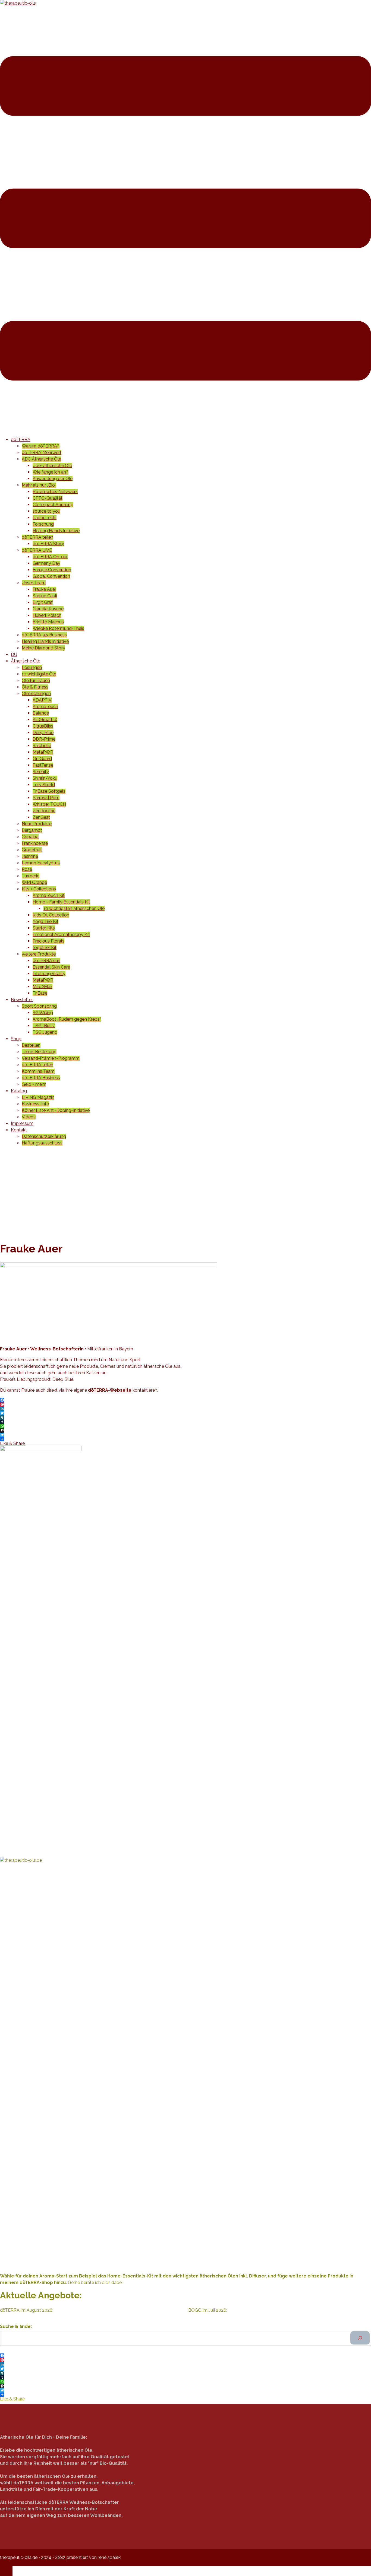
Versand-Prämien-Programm (51, 1058)
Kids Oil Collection (51, 915)
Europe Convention (52, 570)
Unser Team (34, 583)
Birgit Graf (43, 602)
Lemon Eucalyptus (41, 863)
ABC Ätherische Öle (41, 459)
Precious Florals (48, 941)
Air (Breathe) (45, 720)
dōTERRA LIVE (37, 550)
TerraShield (44, 785)
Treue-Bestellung (39, 1052)
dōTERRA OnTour (50, 557)
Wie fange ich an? (51, 472)
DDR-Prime (44, 739)
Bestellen (31, 1045)
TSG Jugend (45, 1032)
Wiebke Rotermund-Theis (58, 628)
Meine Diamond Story (43, 648)
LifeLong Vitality (49, 974)
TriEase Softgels (49, 791)
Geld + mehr (34, 1084)
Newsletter (22, 1000)
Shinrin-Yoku (45, 778)
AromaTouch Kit (49, 895)
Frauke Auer (44, 589)
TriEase (40, 993)
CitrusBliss (43, 726)
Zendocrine (44, 811)
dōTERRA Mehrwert (42, 453)
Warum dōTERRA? (41, 446)
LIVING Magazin (38, 1097)
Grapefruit (32, 850)
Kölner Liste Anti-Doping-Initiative (56, 1110)
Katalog (19, 1091)
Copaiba (30, 837)
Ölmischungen (36, 694)
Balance (41, 713)
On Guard (42, 759)
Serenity (41, 772)
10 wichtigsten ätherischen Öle (74, 908)
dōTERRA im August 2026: (27, 2310)
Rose (27, 869)
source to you (46, 511)
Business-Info (35, 1104)
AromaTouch (45, 707)
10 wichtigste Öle (39, 674)
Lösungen (32, 667)
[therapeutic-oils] (18, 3)
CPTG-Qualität (48, 498)
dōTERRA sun (46, 961)
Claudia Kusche (48, 609)
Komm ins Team (38, 1071)
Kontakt (19, 1130)
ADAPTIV (42, 700)
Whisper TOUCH (49, 804)
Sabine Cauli (45, 596)
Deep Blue (43, 733)
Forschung (43, 524)
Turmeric (31, 876)
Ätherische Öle (26, 661)
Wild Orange (34, 882)
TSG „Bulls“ (44, 1026)
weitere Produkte (39, 954)
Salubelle (42, 746)
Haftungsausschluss (42, 1143)
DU (14, 654)
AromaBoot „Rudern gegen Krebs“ (67, 1019)
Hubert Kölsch (47, 615)
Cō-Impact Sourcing (53, 505)
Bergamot (32, 830)
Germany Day (46, 563)
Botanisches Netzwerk (55, 492)
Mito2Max (43, 987)
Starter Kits (44, 928)
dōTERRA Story (48, 544)
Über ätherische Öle (52, 466)
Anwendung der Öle (53, 479)
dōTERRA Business (41, 1078)
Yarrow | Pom (46, 798)
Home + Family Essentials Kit (61, 902)
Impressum (22, 1123)
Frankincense (35, 843)
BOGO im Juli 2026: (208, 2310)
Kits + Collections (39, 889)
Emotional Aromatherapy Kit (61, 935)
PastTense (43, 765)
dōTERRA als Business (44, 635)
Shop (16, 1039)
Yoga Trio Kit (45, 921)
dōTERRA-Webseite (110, 1390)
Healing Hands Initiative (56, 531)
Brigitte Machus (48, 622)
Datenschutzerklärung (44, 1136)
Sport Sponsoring (39, 1006)
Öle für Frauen (36, 681)
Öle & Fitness (35, 687)
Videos (29, 1117)
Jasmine (30, 856)
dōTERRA (21, 440)
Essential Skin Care (51, 967)
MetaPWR (43, 752)
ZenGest (41, 817)
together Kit (45, 948)
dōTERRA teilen (37, 537)
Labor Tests (45, 518)
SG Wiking (43, 1013)
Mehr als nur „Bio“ (39, 485)
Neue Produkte (37, 824)
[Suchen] (360, 2338)
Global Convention (51, 576)
